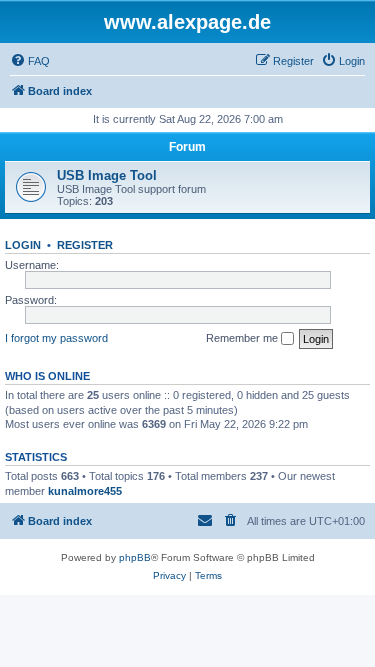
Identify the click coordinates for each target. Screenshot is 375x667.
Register (85, 245)
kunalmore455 (85, 491)
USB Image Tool (107, 175)
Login (23, 245)
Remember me (243, 338)
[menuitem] (30, 61)
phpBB (135, 557)
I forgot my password (56, 338)
